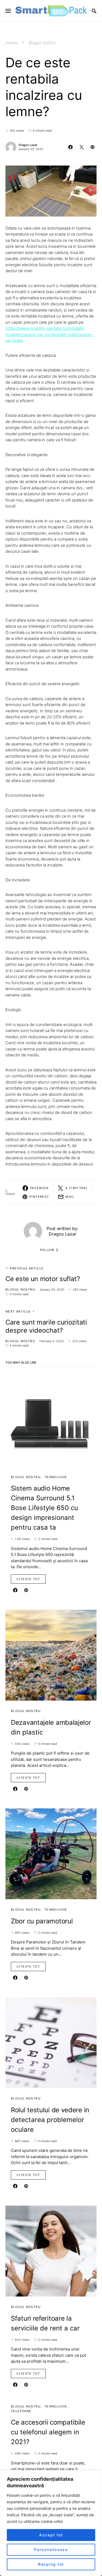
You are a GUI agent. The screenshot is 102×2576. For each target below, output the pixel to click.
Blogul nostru (42, 43)
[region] (51, 2523)
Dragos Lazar (28, 145)
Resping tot (51, 2564)
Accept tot (51, 2535)
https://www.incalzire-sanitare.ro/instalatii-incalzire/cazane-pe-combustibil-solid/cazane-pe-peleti (49, 334)
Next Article (18, 1311)
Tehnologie (56, 1477)
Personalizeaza (51, 2550)
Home (11, 43)
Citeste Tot (28, 1579)
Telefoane (21, 2411)
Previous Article (27, 1268)
